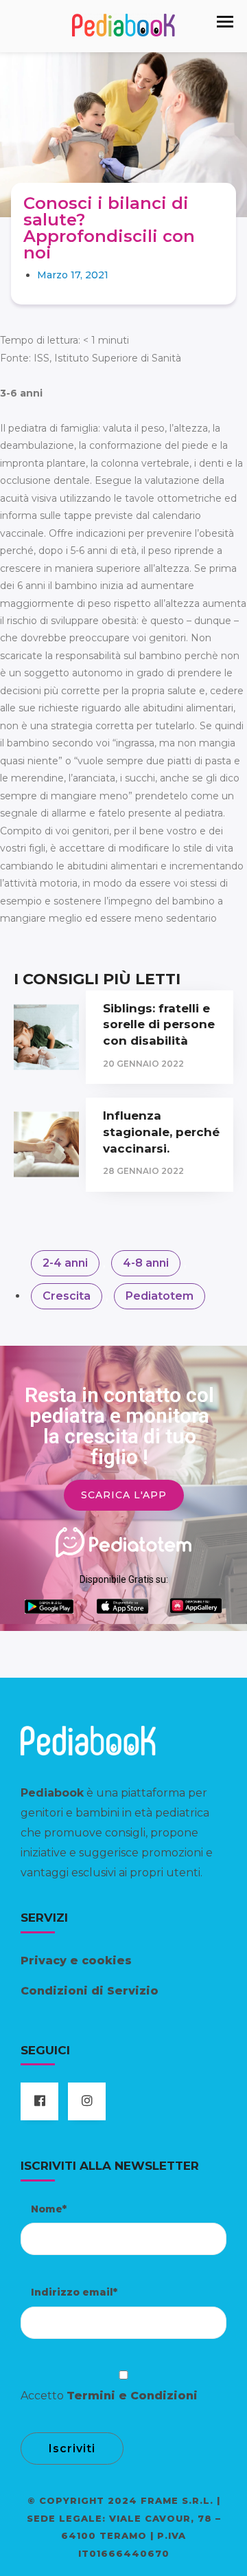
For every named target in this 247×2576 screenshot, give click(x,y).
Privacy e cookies (76, 1961)
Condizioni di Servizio (90, 1991)
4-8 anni (146, 1263)
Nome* (49, 2209)
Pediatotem (160, 1296)
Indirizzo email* (74, 2292)
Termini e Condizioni (132, 2396)
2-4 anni (65, 1263)
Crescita (67, 1296)
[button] (225, 22)
